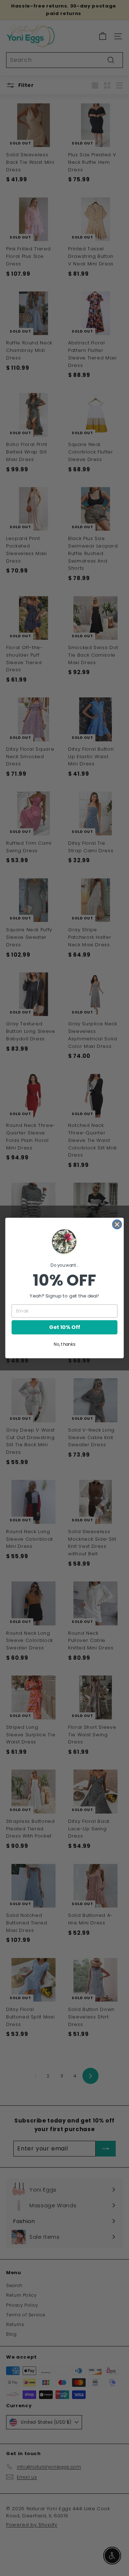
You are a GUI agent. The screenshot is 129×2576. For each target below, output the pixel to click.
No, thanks (64, 1345)
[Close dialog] (117, 1225)
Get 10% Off (64, 1327)
